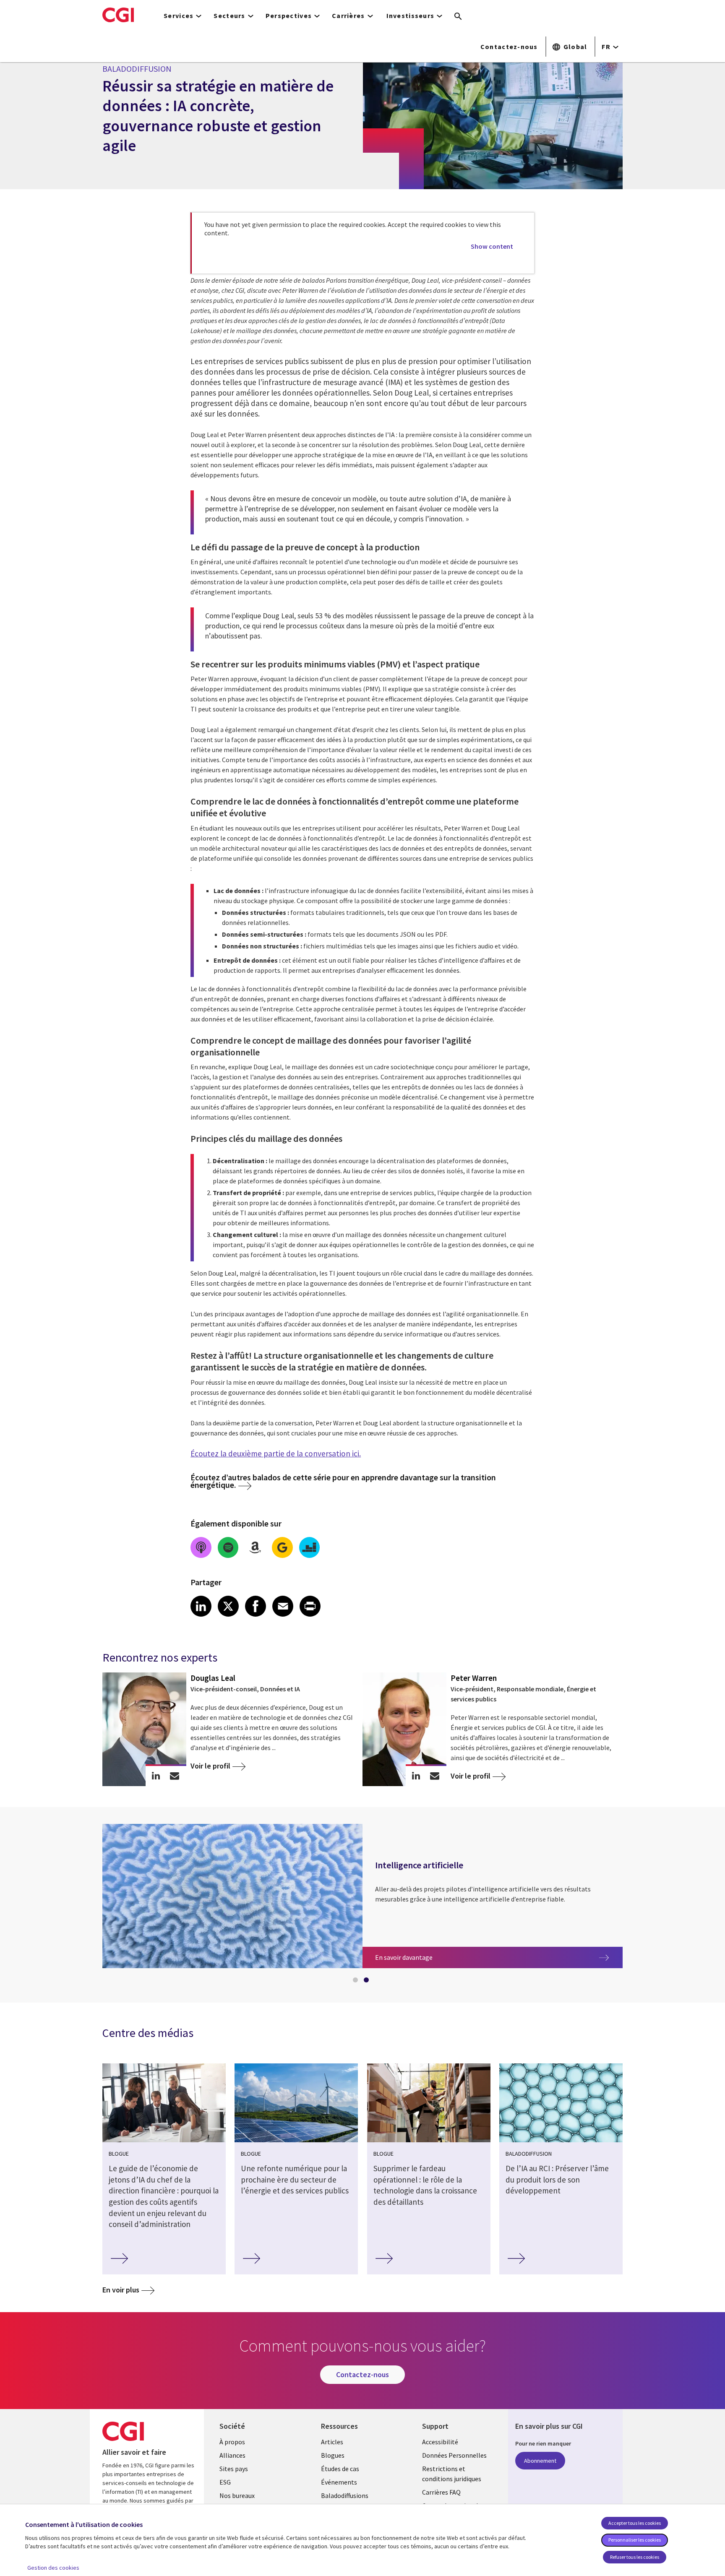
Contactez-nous (509, 47)
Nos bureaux (237, 2495)
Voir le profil (210, 1766)
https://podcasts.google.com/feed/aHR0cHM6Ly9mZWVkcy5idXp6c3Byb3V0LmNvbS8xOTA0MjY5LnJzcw (282, 1547)
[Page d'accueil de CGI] (118, 15)
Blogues (333, 2455)
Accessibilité (440, 2442)
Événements (339, 2482)
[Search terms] (458, 17)
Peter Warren (474, 1678)
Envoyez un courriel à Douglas (175, 1776)
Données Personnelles (454, 2455)
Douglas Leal (213, 1678)
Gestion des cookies (53, 2568)
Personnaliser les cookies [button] (635, 2540)
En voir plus (121, 2290)
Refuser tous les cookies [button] (635, 2557)
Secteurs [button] (229, 16)
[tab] (357, 1982)
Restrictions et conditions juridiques (452, 2474)
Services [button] (179, 16)
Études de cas (340, 2469)
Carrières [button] (348, 16)
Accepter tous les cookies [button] (635, 2523)
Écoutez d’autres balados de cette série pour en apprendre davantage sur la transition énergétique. (343, 1481)
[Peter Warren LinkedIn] (416, 1776)
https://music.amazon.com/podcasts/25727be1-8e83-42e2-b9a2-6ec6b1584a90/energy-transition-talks (255, 1547)
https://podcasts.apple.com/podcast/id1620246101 (201, 1547)
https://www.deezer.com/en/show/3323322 (310, 1547)
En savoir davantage (437, 1957)
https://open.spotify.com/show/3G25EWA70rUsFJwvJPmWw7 (228, 1547)
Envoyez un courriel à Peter (435, 1776)
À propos (232, 2442)
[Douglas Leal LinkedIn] (156, 1776)
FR (606, 47)
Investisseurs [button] (411, 16)
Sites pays (234, 2469)
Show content (492, 246)
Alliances (232, 2455)
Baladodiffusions (345, 2495)
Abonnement (540, 2461)
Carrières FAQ (441, 2492)
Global (575, 47)
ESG (225, 2482)
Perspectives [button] (289, 16)
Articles (332, 2442)
